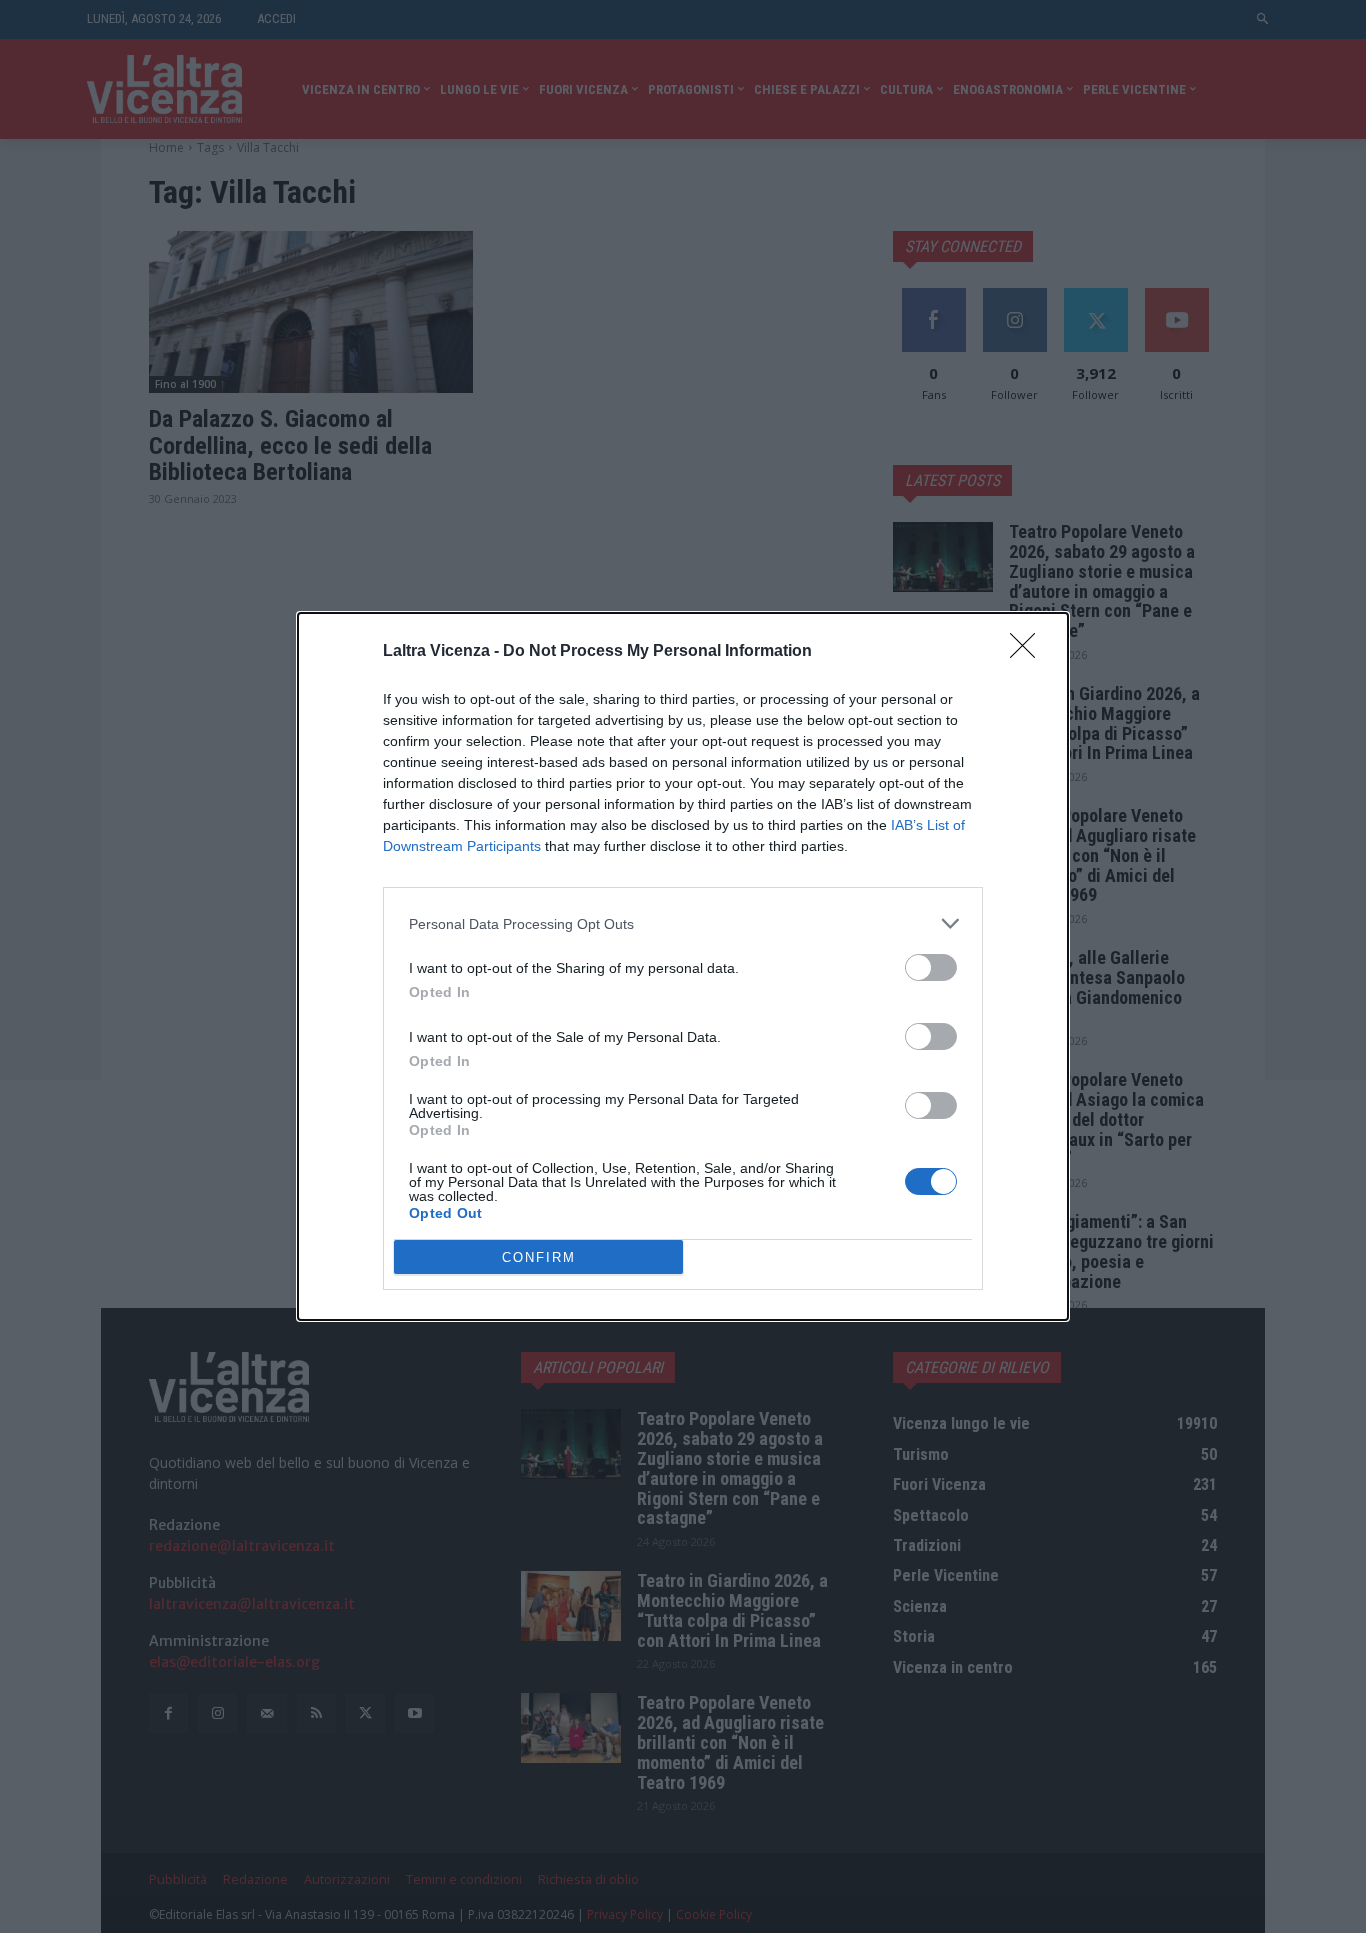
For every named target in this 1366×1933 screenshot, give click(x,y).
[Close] (1029, 652)
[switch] (931, 967)
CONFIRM (539, 1257)
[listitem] (683, 923)
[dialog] (683, 966)
